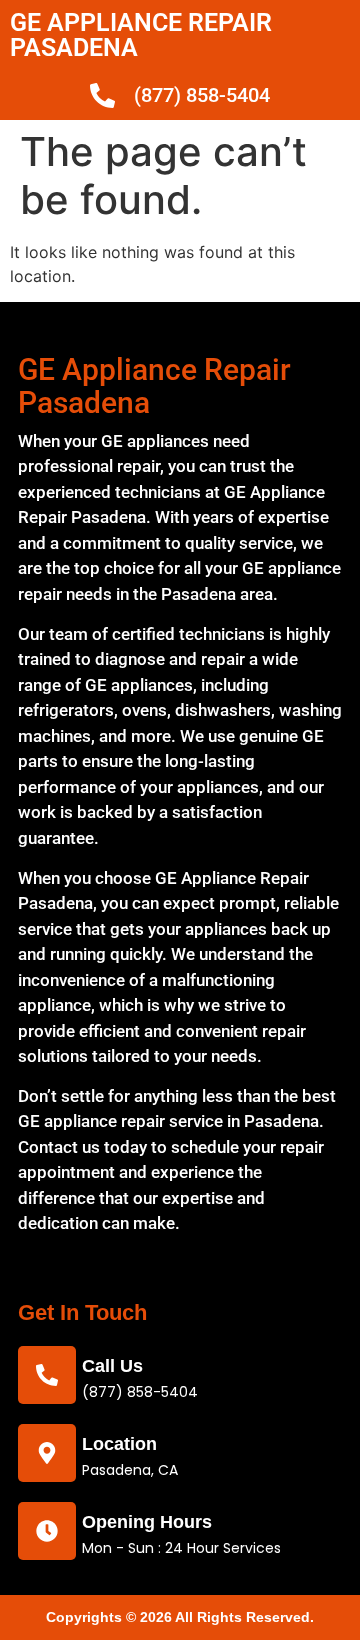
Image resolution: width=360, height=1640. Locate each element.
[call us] (47, 1375)
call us (112, 1366)
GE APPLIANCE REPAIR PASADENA (141, 35)
